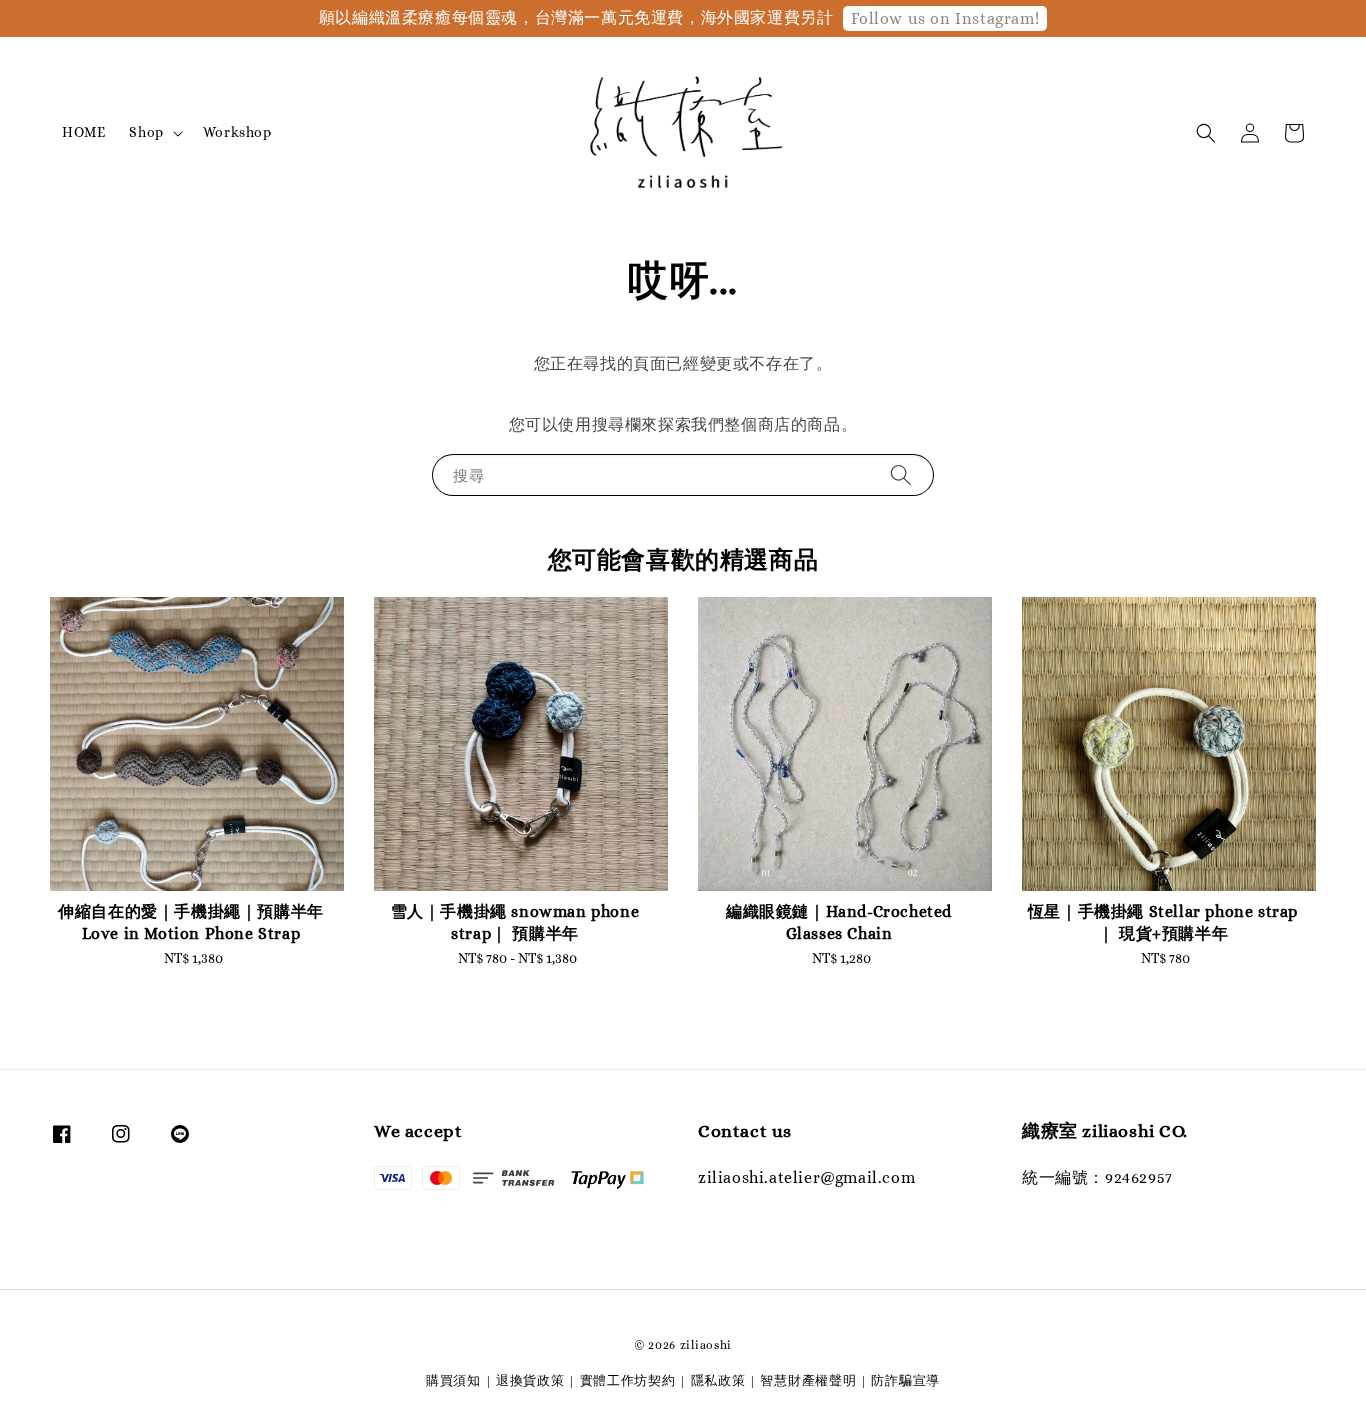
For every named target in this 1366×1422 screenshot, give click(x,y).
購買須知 (453, 1380)
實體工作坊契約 (628, 1380)
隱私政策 (718, 1380)
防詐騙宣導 (905, 1380)
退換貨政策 (530, 1380)
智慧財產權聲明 (808, 1380)
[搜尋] (901, 474)
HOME (83, 132)
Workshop (237, 132)
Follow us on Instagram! (945, 18)
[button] (1206, 133)
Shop (146, 132)
